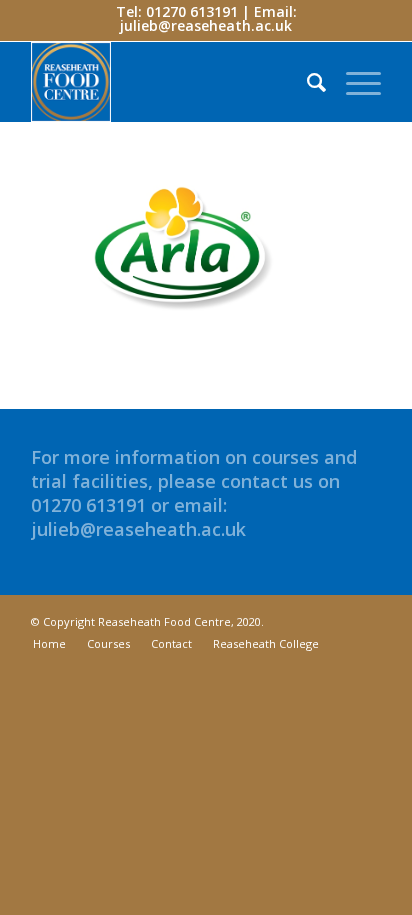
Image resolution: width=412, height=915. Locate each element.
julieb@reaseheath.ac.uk (206, 25)
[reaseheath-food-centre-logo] (171, 82)
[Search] (306, 82)
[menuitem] (306, 82)
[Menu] (353, 82)
